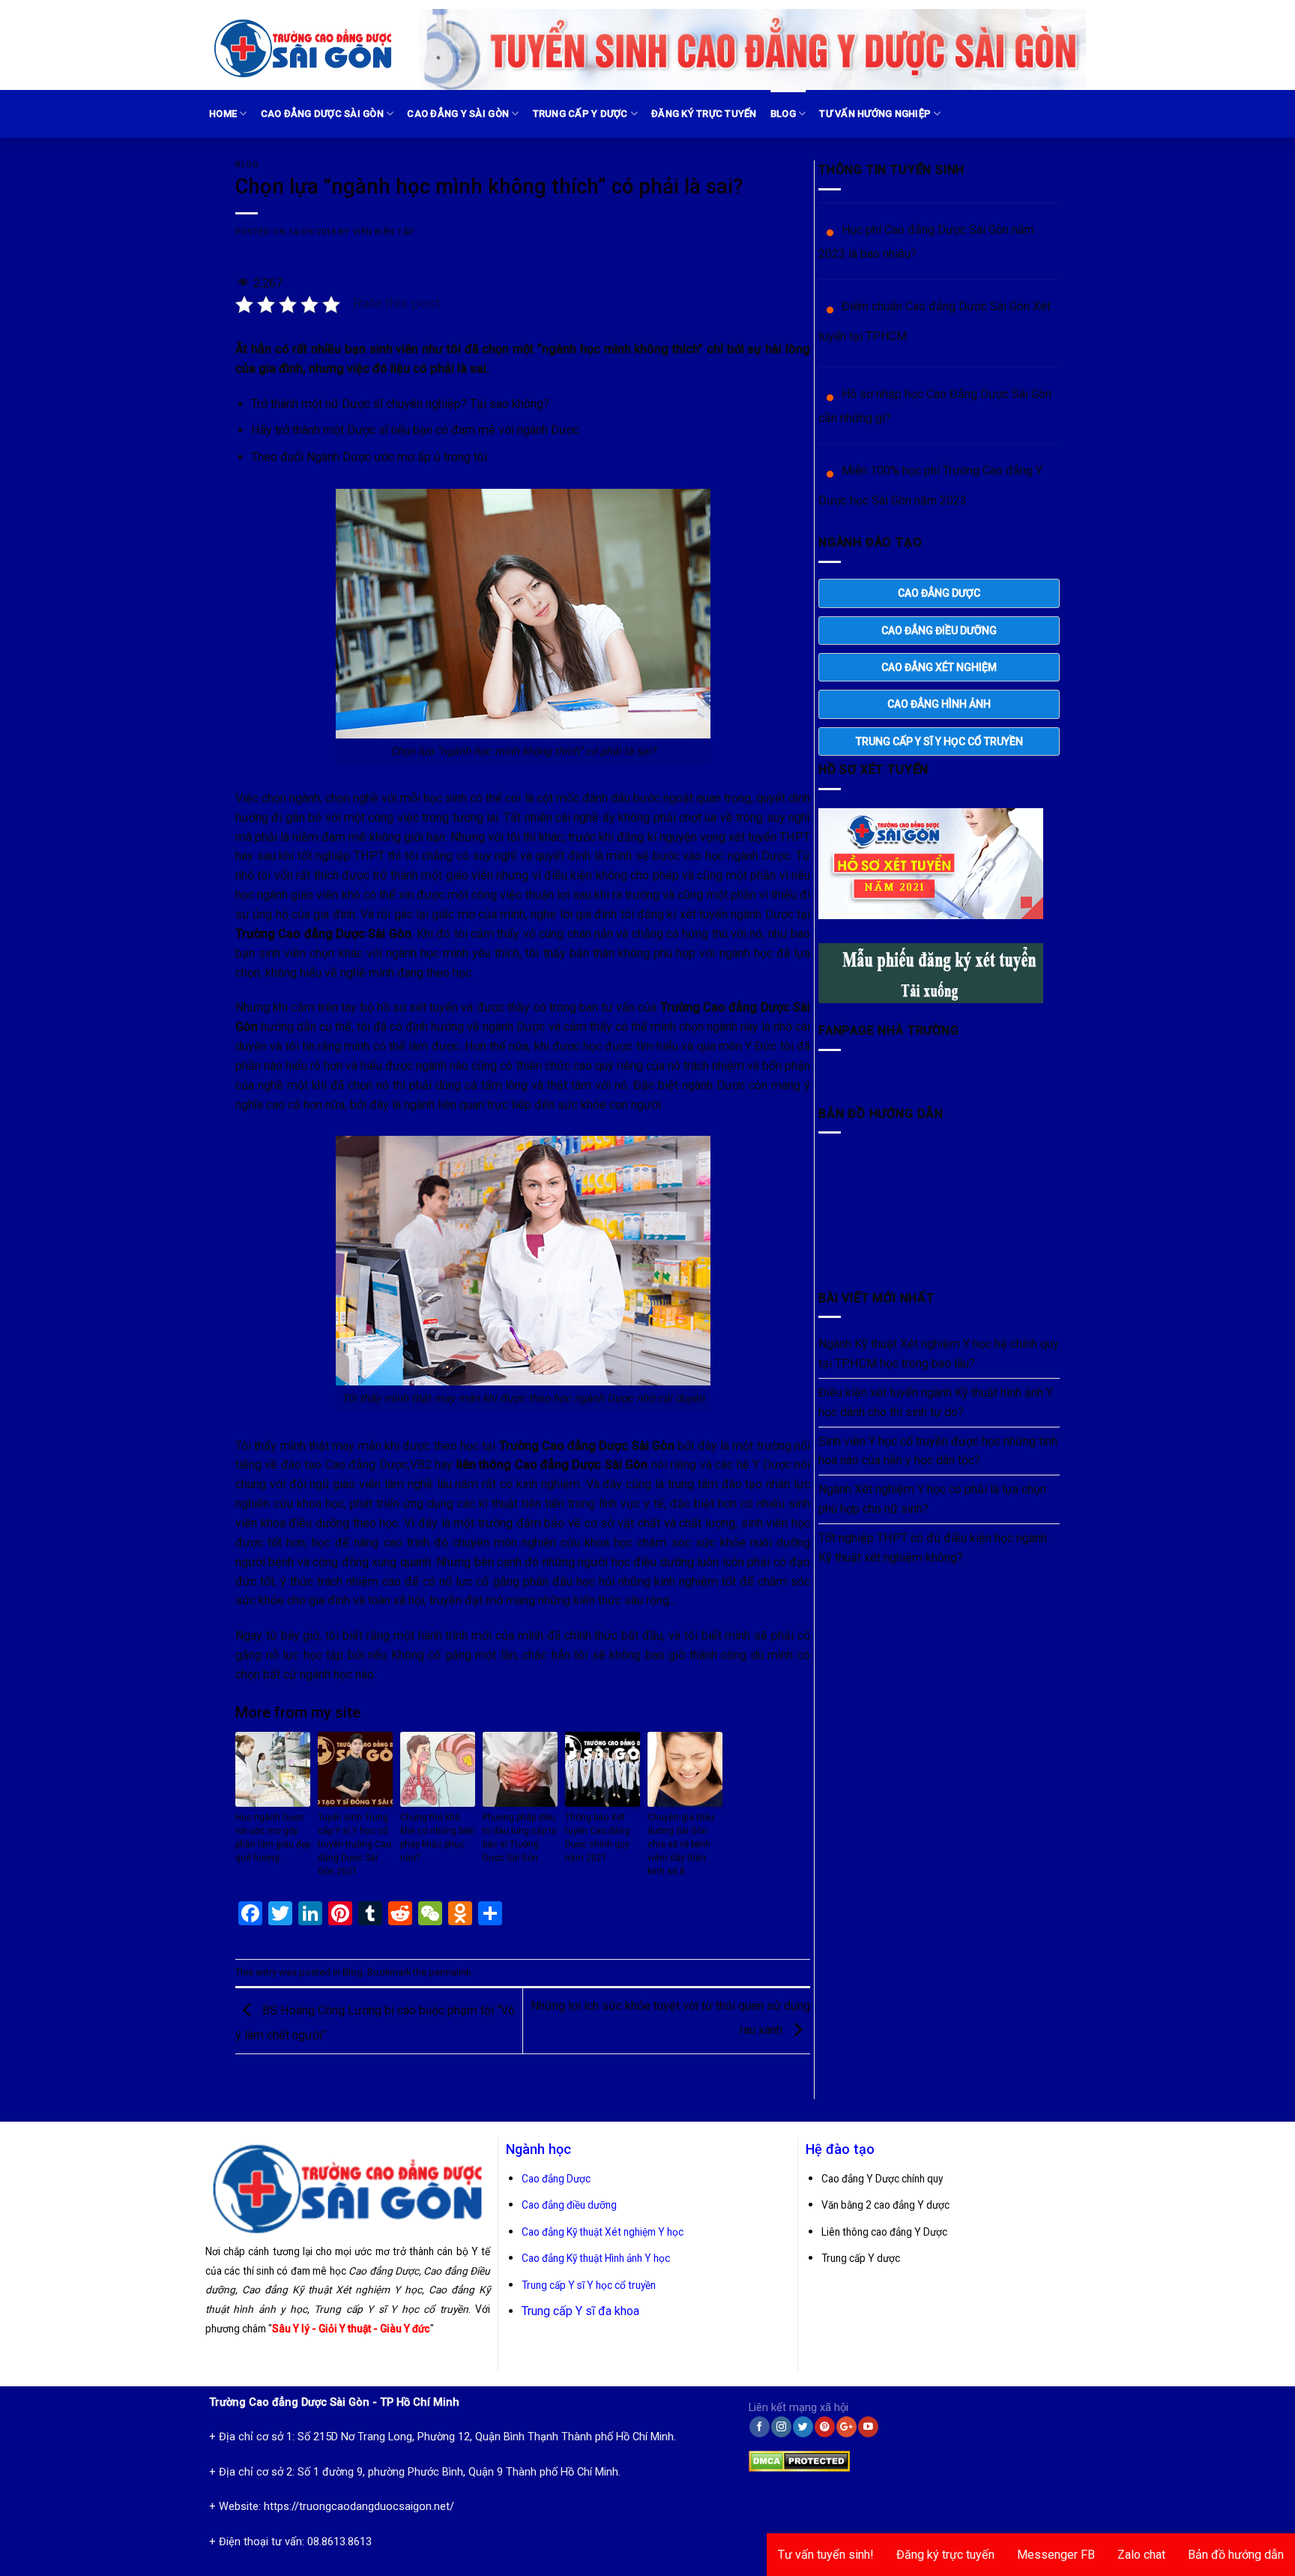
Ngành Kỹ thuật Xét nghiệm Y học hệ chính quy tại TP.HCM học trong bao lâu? (939, 1354)
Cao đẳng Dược (556, 2179)
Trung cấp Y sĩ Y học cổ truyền (589, 2285)
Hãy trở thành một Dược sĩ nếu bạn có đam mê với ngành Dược (415, 430)
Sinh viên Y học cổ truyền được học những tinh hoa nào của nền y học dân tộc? (938, 1451)
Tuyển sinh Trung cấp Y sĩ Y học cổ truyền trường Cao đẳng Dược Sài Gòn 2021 (354, 1844)
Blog (783, 114)
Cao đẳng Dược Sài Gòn (322, 114)
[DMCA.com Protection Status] (799, 2458)
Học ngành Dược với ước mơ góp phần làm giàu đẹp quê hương (273, 1838)
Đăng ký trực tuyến (704, 114)
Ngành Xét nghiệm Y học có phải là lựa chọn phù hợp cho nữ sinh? (932, 1499)
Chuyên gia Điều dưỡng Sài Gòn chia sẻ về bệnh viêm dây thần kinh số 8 (681, 1844)
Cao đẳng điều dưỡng (569, 2205)
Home (223, 114)
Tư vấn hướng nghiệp (875, 114)
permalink (450, 1972)
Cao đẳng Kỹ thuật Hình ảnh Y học (596, 2258)
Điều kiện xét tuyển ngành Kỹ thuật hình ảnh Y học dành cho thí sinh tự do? (936, 1402)
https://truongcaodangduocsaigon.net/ (359, 2507)
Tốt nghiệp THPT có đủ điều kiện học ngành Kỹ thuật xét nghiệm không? (933, 1548)
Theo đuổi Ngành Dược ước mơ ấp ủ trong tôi (369, 457)
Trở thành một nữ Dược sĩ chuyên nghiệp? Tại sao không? (400, 404)
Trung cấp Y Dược (580, 114)
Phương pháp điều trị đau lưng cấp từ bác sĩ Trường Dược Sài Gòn (520, 1838)
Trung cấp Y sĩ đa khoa (580, 2311)
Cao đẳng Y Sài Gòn (458, 114)
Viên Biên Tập (384, 232)
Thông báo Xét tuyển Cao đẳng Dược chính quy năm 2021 (597, 1838)
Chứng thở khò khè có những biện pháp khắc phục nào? (438, 1838)
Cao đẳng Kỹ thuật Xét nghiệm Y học (603, 2232)
